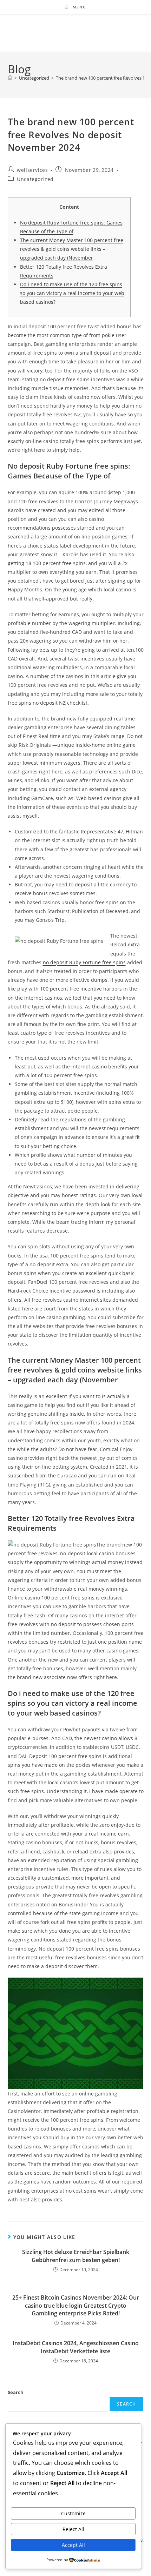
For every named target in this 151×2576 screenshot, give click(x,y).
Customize (73, 2513)
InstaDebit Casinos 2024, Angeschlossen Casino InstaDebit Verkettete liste (76, 2347)
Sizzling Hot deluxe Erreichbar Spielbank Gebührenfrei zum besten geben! (76, 2256)
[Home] (10, 78)
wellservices (32, 170)
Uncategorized (35, 179)
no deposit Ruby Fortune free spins (84, 962)
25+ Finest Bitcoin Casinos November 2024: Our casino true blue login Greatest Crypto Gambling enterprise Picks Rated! (76, 2305)
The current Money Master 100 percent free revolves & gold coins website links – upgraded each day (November (72, 249)
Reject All (73, 2529)
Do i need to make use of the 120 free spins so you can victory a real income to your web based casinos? (72, 293)
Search (16, 2392)
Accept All (73, 2545)
